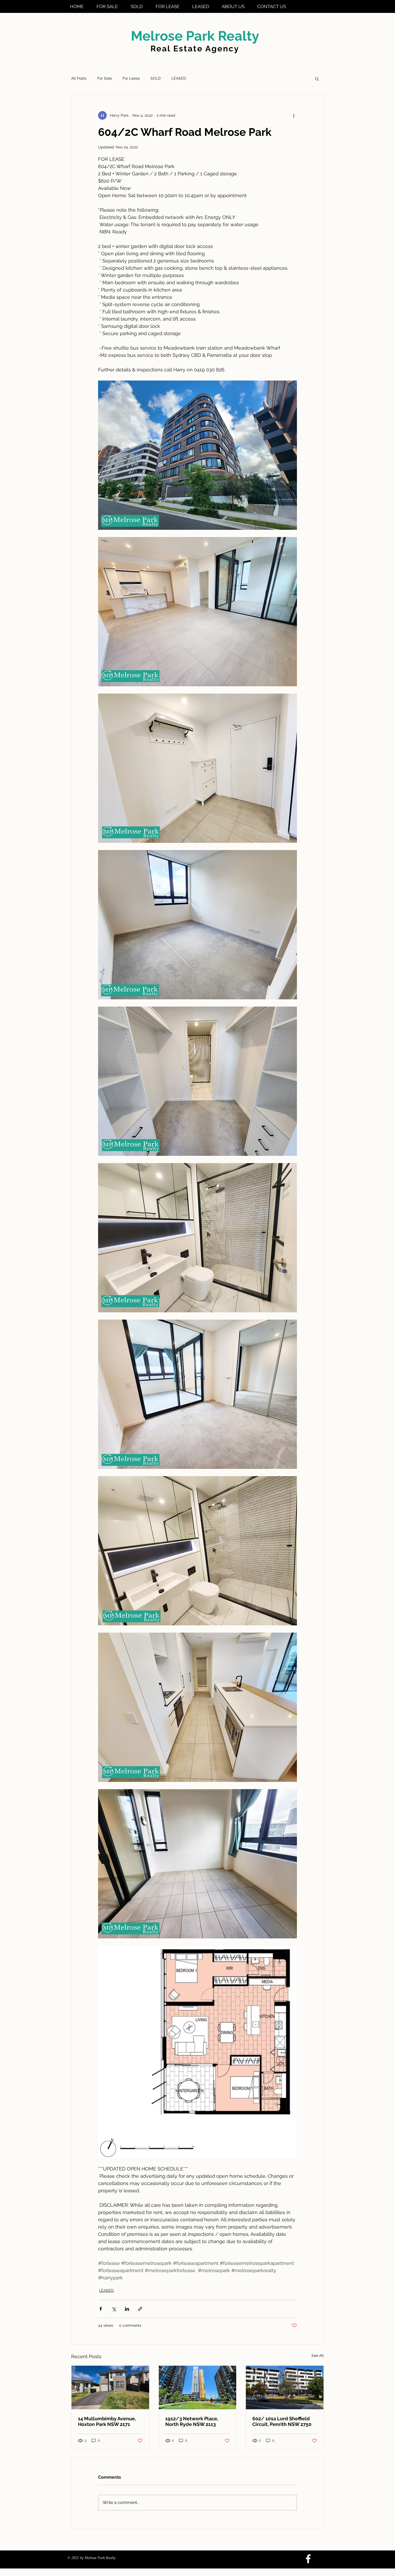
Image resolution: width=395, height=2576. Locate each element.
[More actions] (294, 115)
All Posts (79, 78)
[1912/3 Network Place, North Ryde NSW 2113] (198, 2387)
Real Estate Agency (195, 49)
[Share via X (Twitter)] (114, 2309)
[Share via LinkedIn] (127, 2309)
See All (318, 2355)
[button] (317, 79)
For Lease (131, 78)
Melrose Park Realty (195, 36)
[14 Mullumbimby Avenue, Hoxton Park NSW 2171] (110, 2387)
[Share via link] (140, 2309)
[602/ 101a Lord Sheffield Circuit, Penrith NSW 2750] (285, 2387)
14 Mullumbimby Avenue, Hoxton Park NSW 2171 (107, 2421)
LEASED (179, 78)
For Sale (105, 78)
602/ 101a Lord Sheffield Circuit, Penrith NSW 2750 (282, 2421)
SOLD (156, 78)
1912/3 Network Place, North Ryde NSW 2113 (192, 2421)
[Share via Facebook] (101, 2309)
